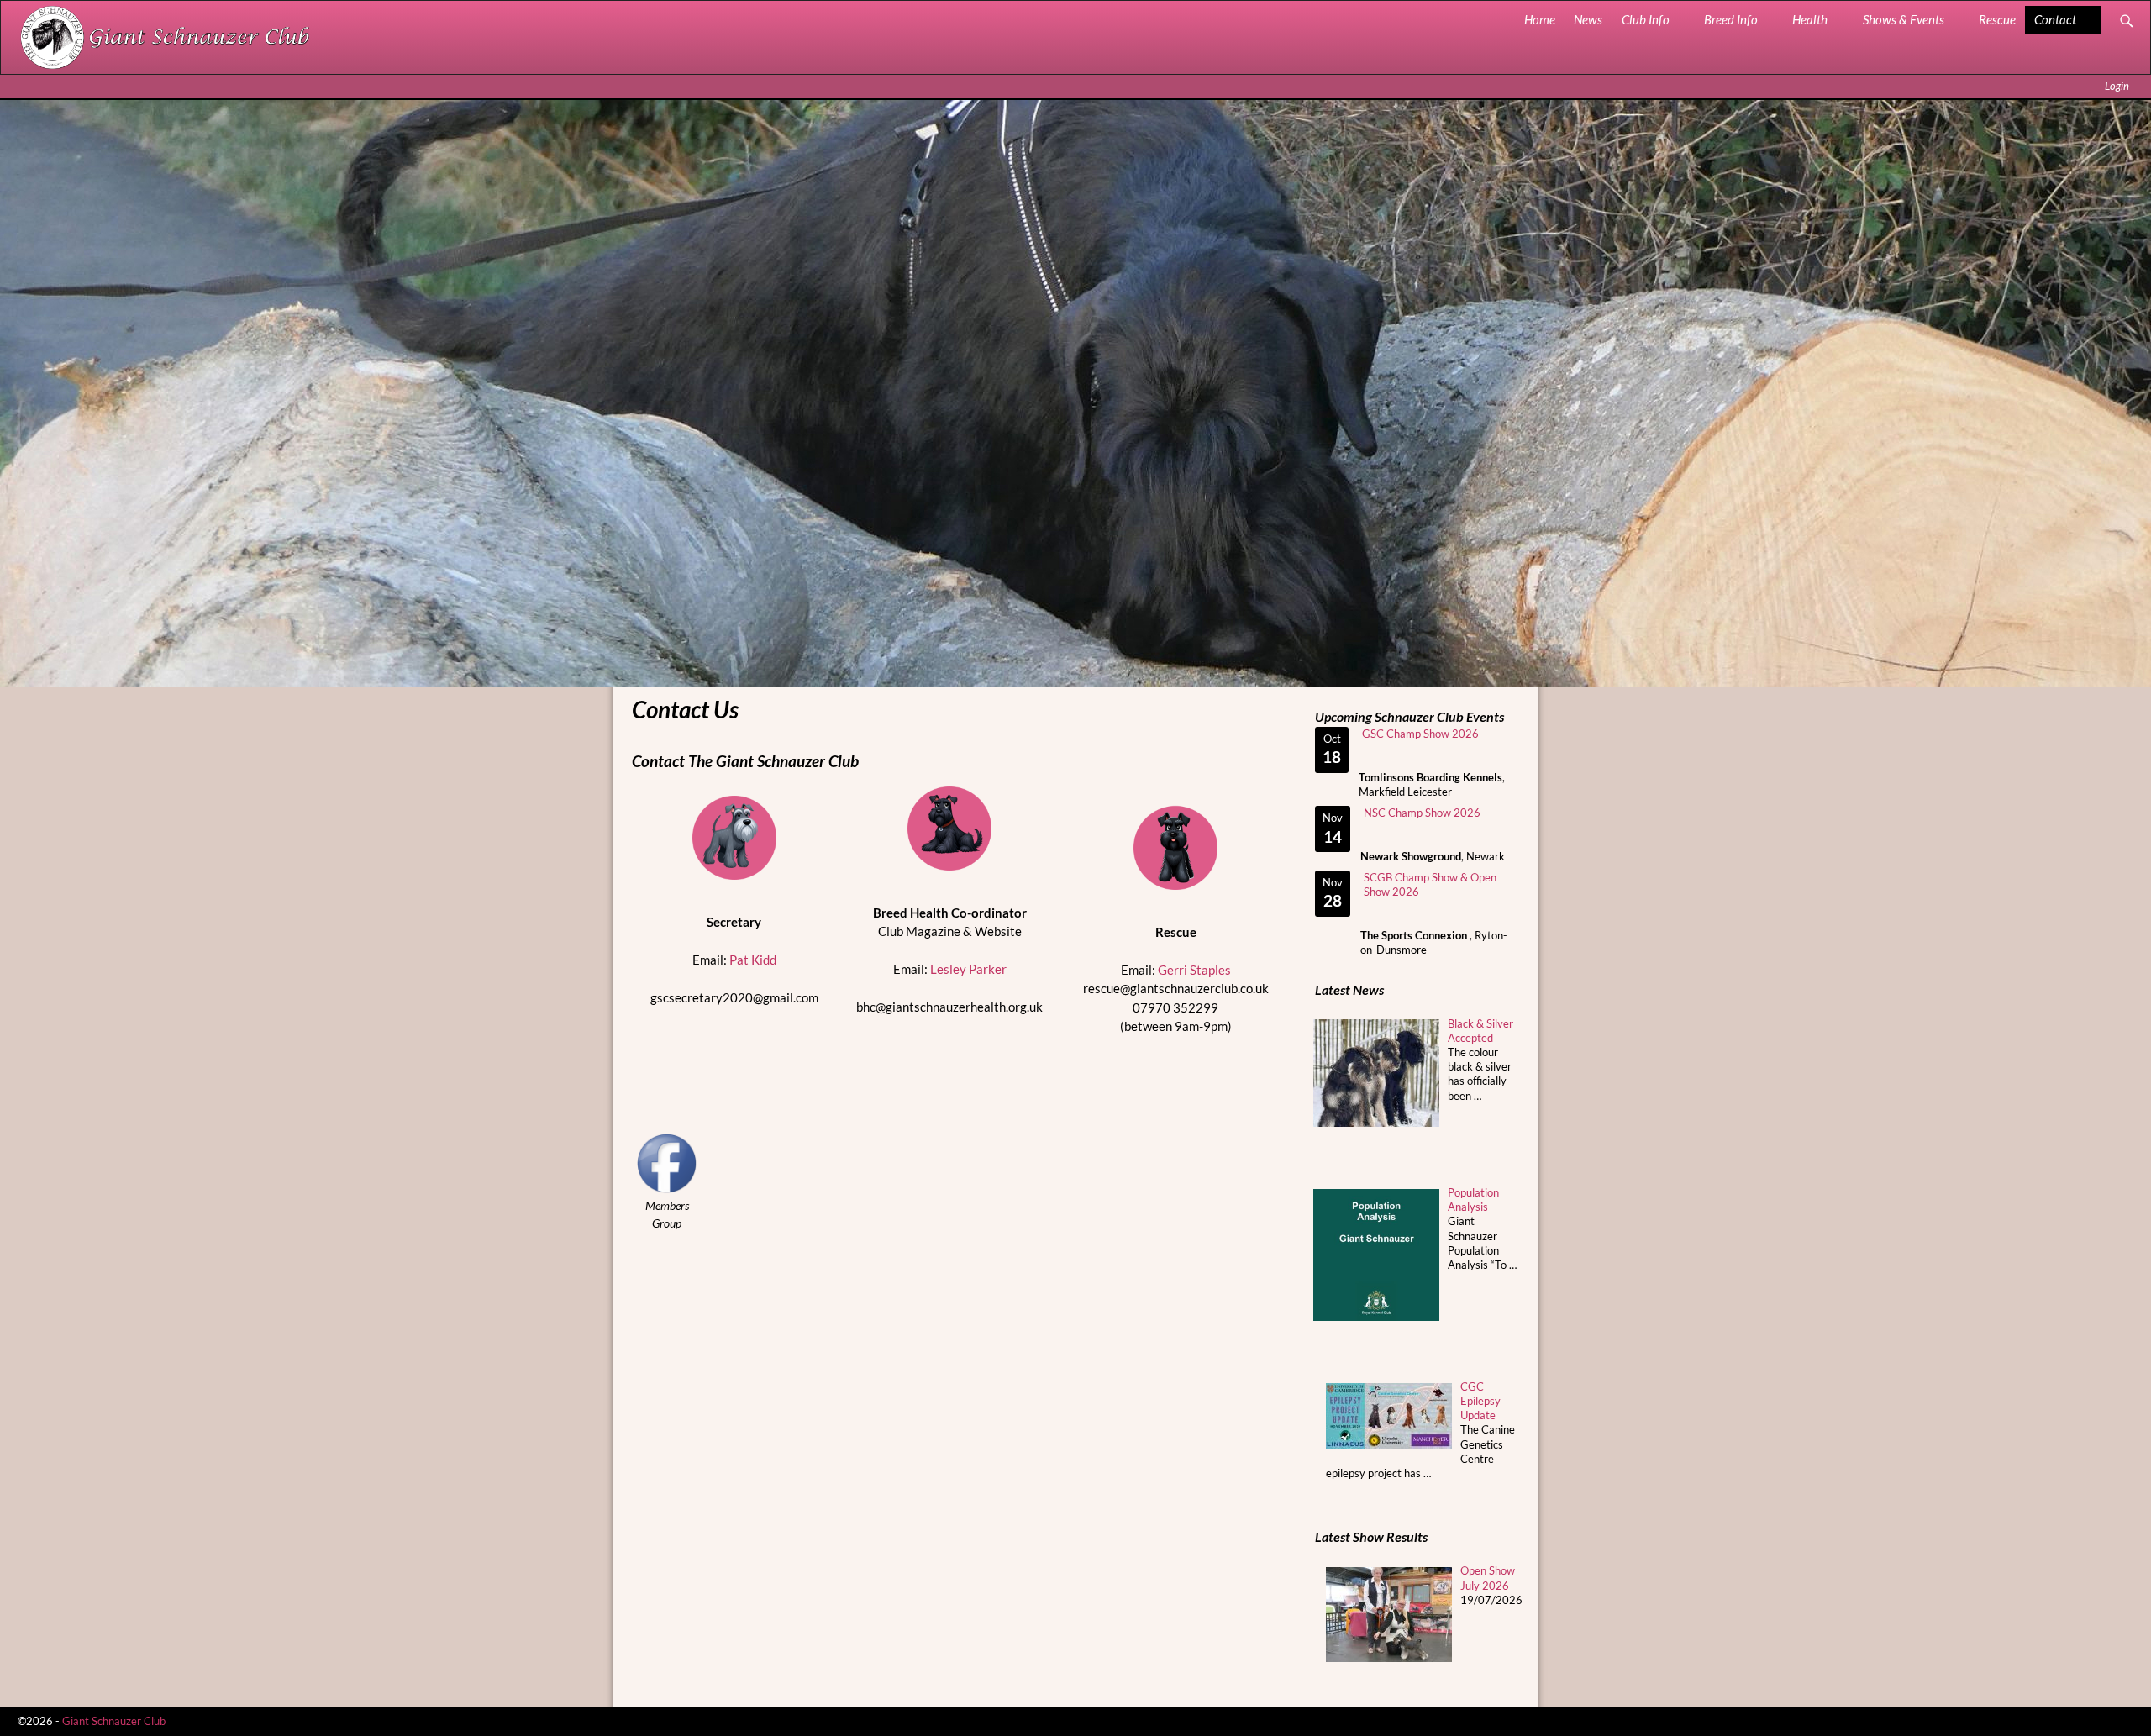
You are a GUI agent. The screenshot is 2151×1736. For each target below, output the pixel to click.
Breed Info (1731, 19)
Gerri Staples (1194, 970)
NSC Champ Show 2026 (1422, 813)
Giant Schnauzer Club (114, 1721)
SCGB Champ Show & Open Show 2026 (1430, 884)
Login (2117, 86)
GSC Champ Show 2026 (1420, 734)
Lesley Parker (968, 969)
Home (1540, 19)
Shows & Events (1904, 19)
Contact (2055, 19)
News (1588, 19)
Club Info (1646, 19)
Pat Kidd (753, 960)
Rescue (1997, 19)
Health (1810, 19)
